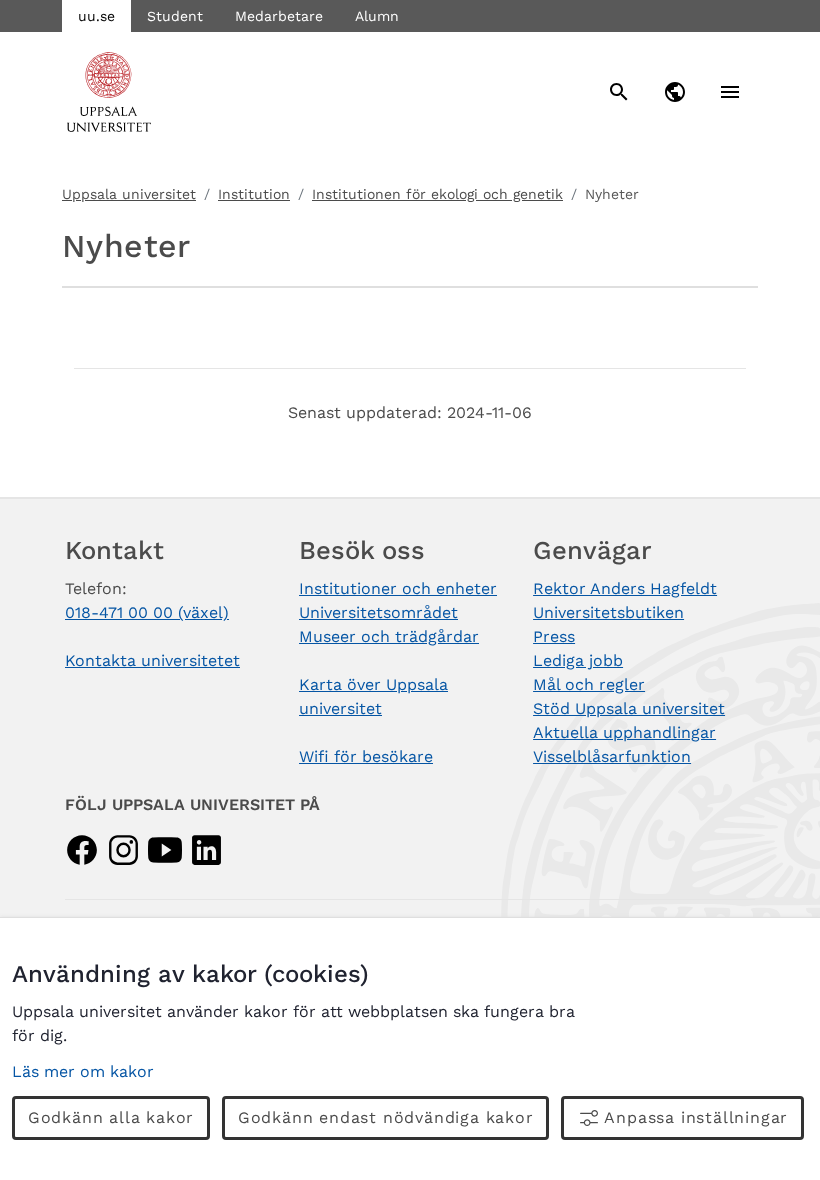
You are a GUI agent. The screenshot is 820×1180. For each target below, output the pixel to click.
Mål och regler (589, 684)
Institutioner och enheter (398, 588)
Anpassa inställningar (696, 1117)
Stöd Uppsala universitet (629, 708)
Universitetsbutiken (608, 612)
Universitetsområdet (378, 612)
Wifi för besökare (366, 756)
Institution (254, 194)
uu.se (96, 16)
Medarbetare (279, 16)
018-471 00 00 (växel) (147, 612)
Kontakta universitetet (152, 660)
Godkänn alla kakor (111, 1117)
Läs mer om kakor (83, 1071)
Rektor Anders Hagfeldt (625, 588)
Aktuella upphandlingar (624, 732)
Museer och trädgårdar (389, 636)
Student (175, 16)
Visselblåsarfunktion (612, 756)
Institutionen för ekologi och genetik (437, 194)
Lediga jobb (578, 660)
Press (554, 636)
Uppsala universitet (129, 194)
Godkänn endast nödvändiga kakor (386, 1117)
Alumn (377, 16)
